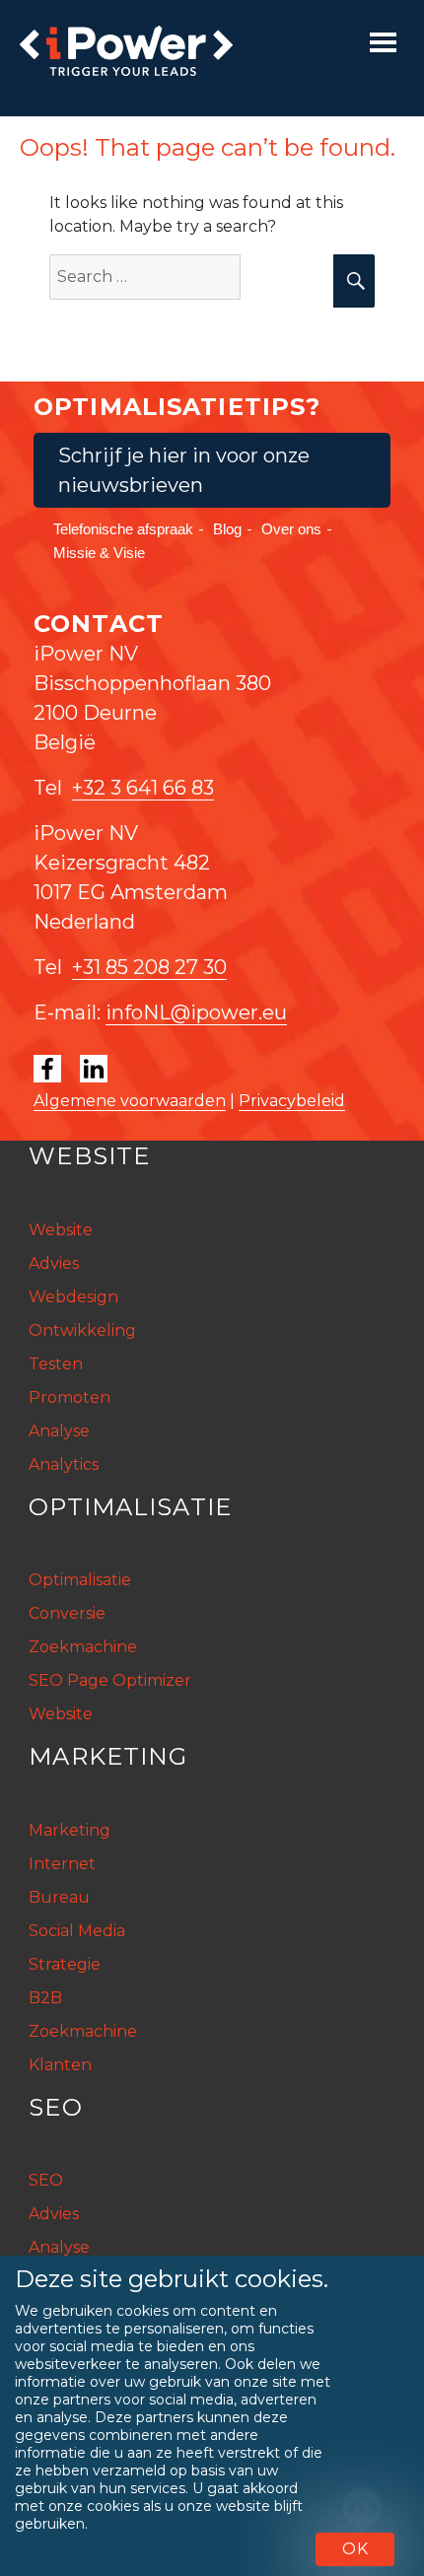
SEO (46, 2180)
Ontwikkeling (82, 1330)
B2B (45, 1998)
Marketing (70, 1830)
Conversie (67, 1613)
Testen (56, 1364)
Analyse (59, 1431)
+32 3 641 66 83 (143, 788)
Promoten (70, 1397)
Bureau (59, 1897)
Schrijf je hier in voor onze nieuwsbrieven (184, 470)
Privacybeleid (292, 1101)
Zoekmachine (83, 1647)
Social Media (77, 1931)
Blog (227, 529)
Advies (54, 1263)
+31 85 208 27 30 (149, 967)
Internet (62, 1864)
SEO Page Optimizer (110, 1680)
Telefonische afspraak (123, 529)
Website (61, 1230)
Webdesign (73, 1297)
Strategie (65, 1964)
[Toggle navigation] (383, 42)
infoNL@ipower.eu (196, 1012)
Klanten (60, 2065)
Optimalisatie (80, 1580)
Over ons (291, 529)
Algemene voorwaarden (130, 1101)
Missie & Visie (99, 553)
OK (355, 2549)
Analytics (64, 1464)
